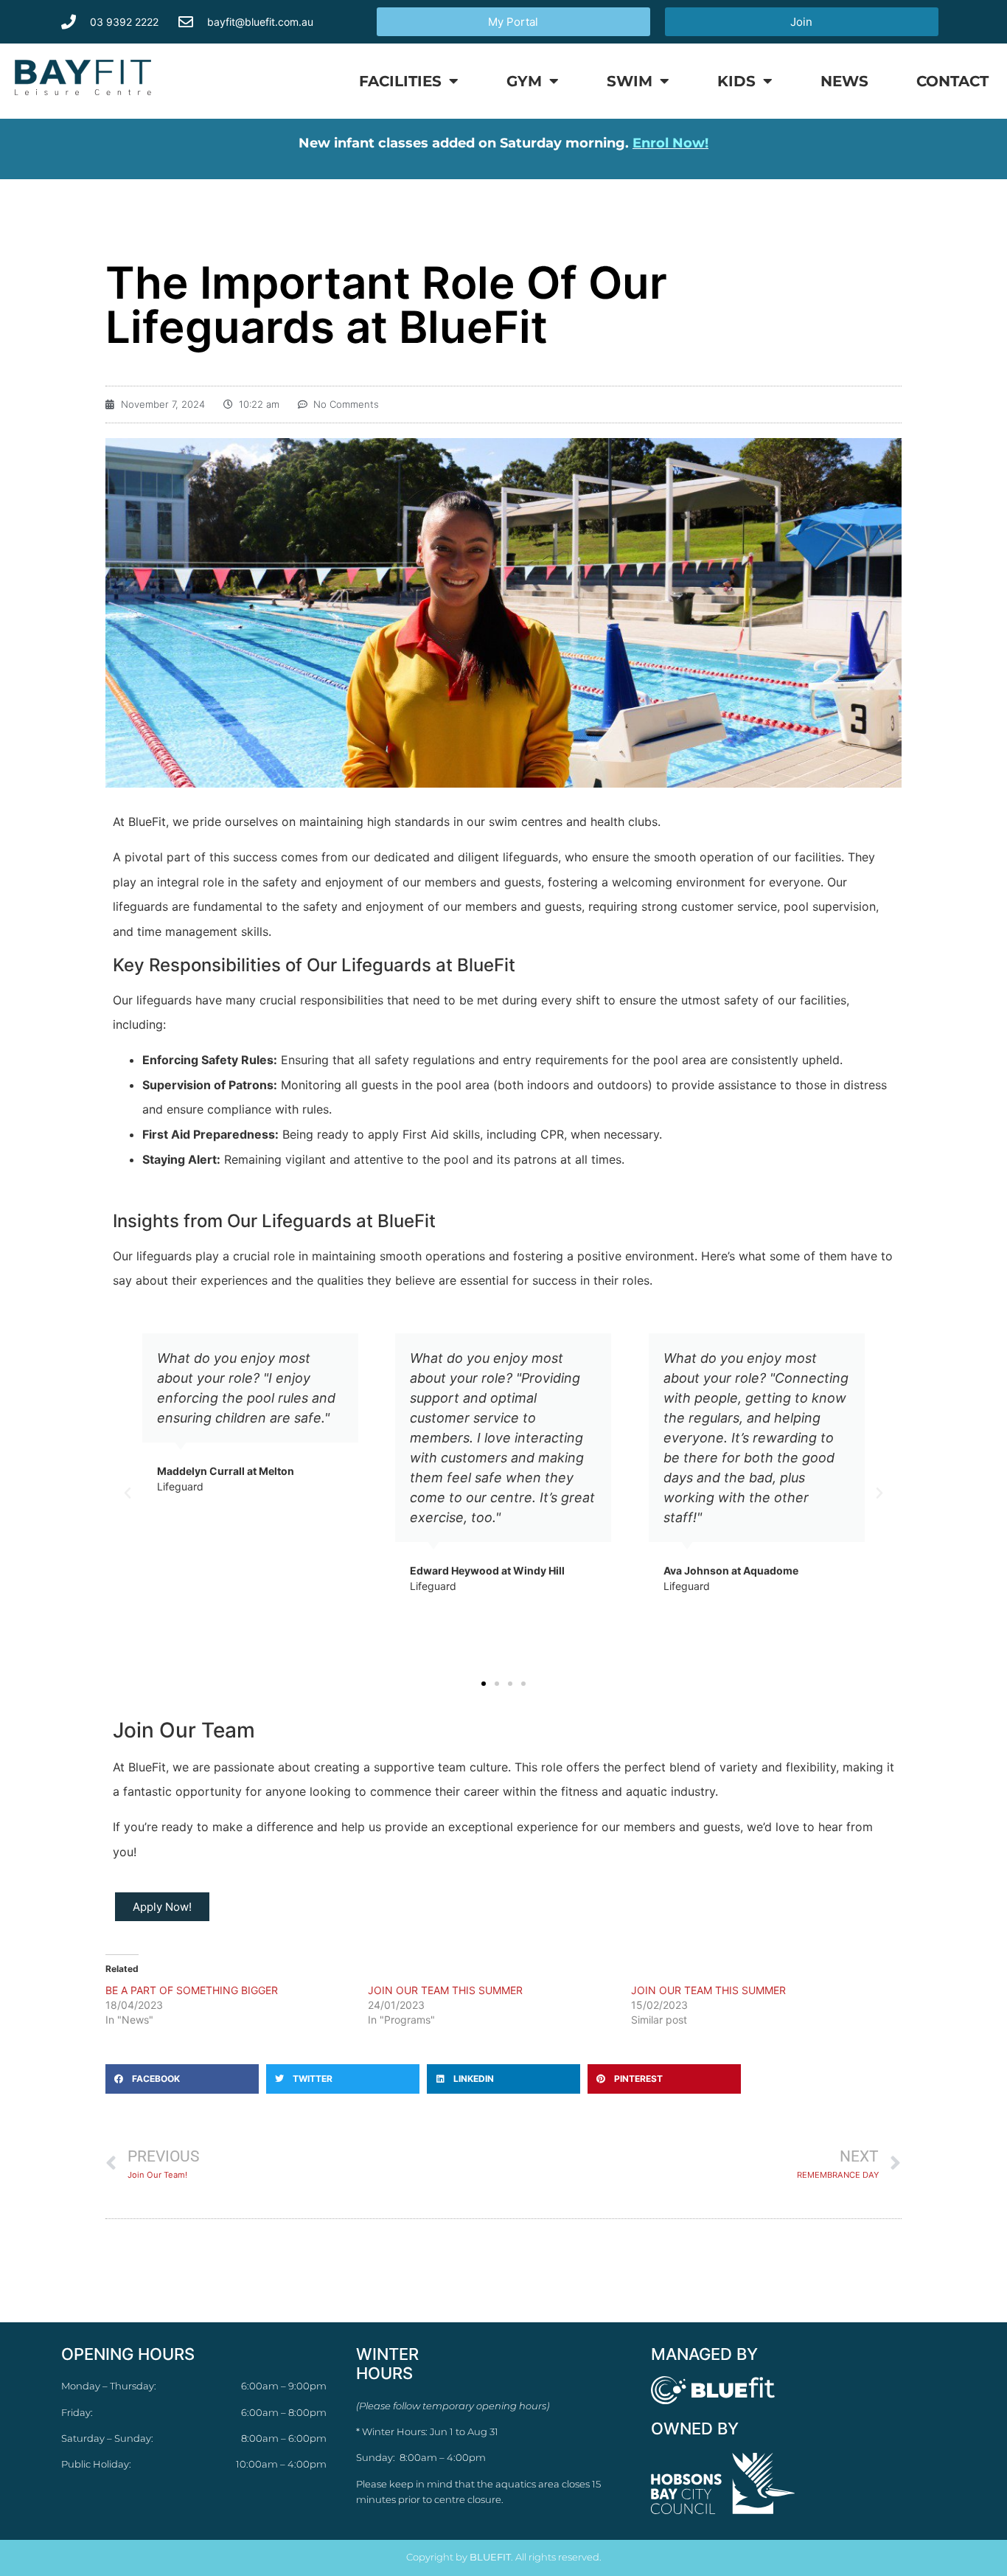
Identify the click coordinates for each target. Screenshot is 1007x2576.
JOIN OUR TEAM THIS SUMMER (445, 1990)
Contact (952, 81)
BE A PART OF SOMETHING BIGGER (192, 1990)
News (844, 81)
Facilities (400, 81)
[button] (128, 1493)
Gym (524, 81)
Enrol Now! (670, 143)
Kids (736, 81)
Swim (630, 81)
